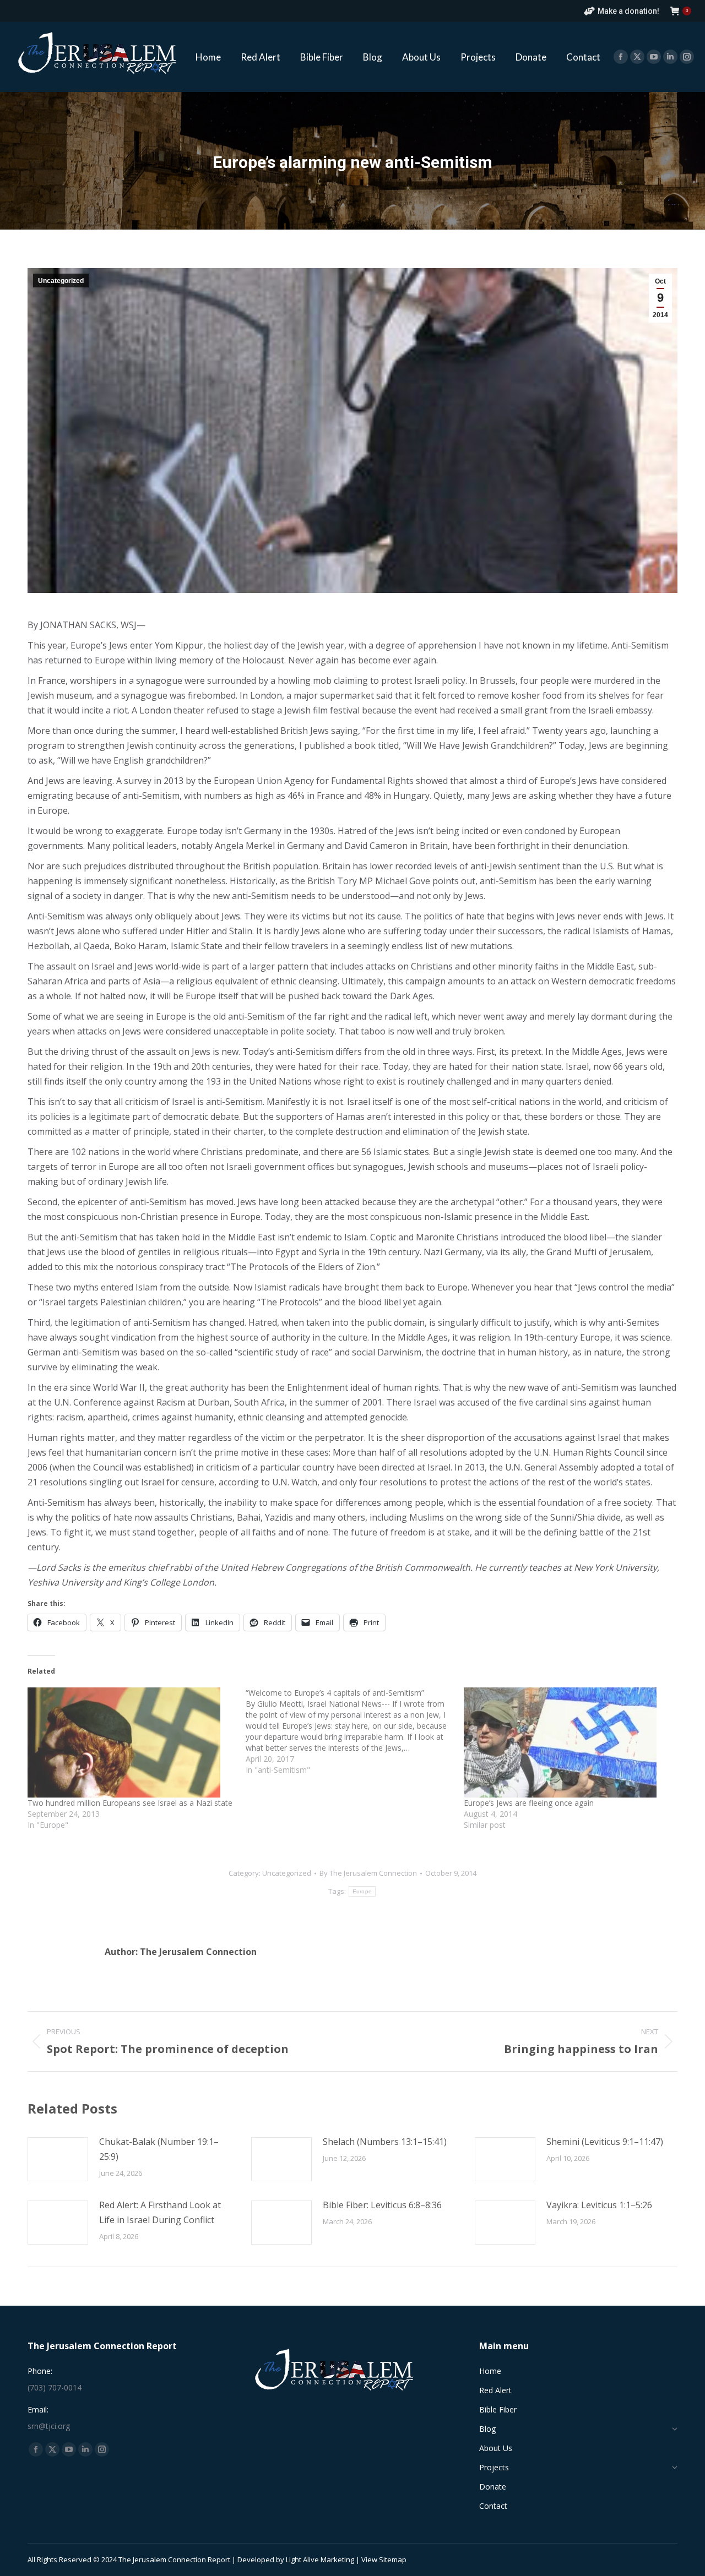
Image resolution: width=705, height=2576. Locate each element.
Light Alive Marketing (320, 2559)
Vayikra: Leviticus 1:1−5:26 (599, 2205)
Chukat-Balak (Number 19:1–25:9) (159, 2149)
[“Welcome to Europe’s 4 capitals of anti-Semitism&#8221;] (355, 1731)
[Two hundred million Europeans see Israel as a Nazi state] (131, 1742)
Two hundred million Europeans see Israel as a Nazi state (130, 1803)
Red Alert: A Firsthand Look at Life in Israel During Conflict (160, 2212)
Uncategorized (61, 281)
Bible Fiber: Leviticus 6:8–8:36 (382, 2205)
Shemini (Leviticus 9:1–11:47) (605, 2142)
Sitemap (393, 2559)
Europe (362, 1891)
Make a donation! (628, 11)
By (368, 1873)
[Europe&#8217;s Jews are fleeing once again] (567, 1742)
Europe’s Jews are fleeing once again (529, 1803)
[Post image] (58, 2159)
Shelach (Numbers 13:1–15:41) (385, 2142)
